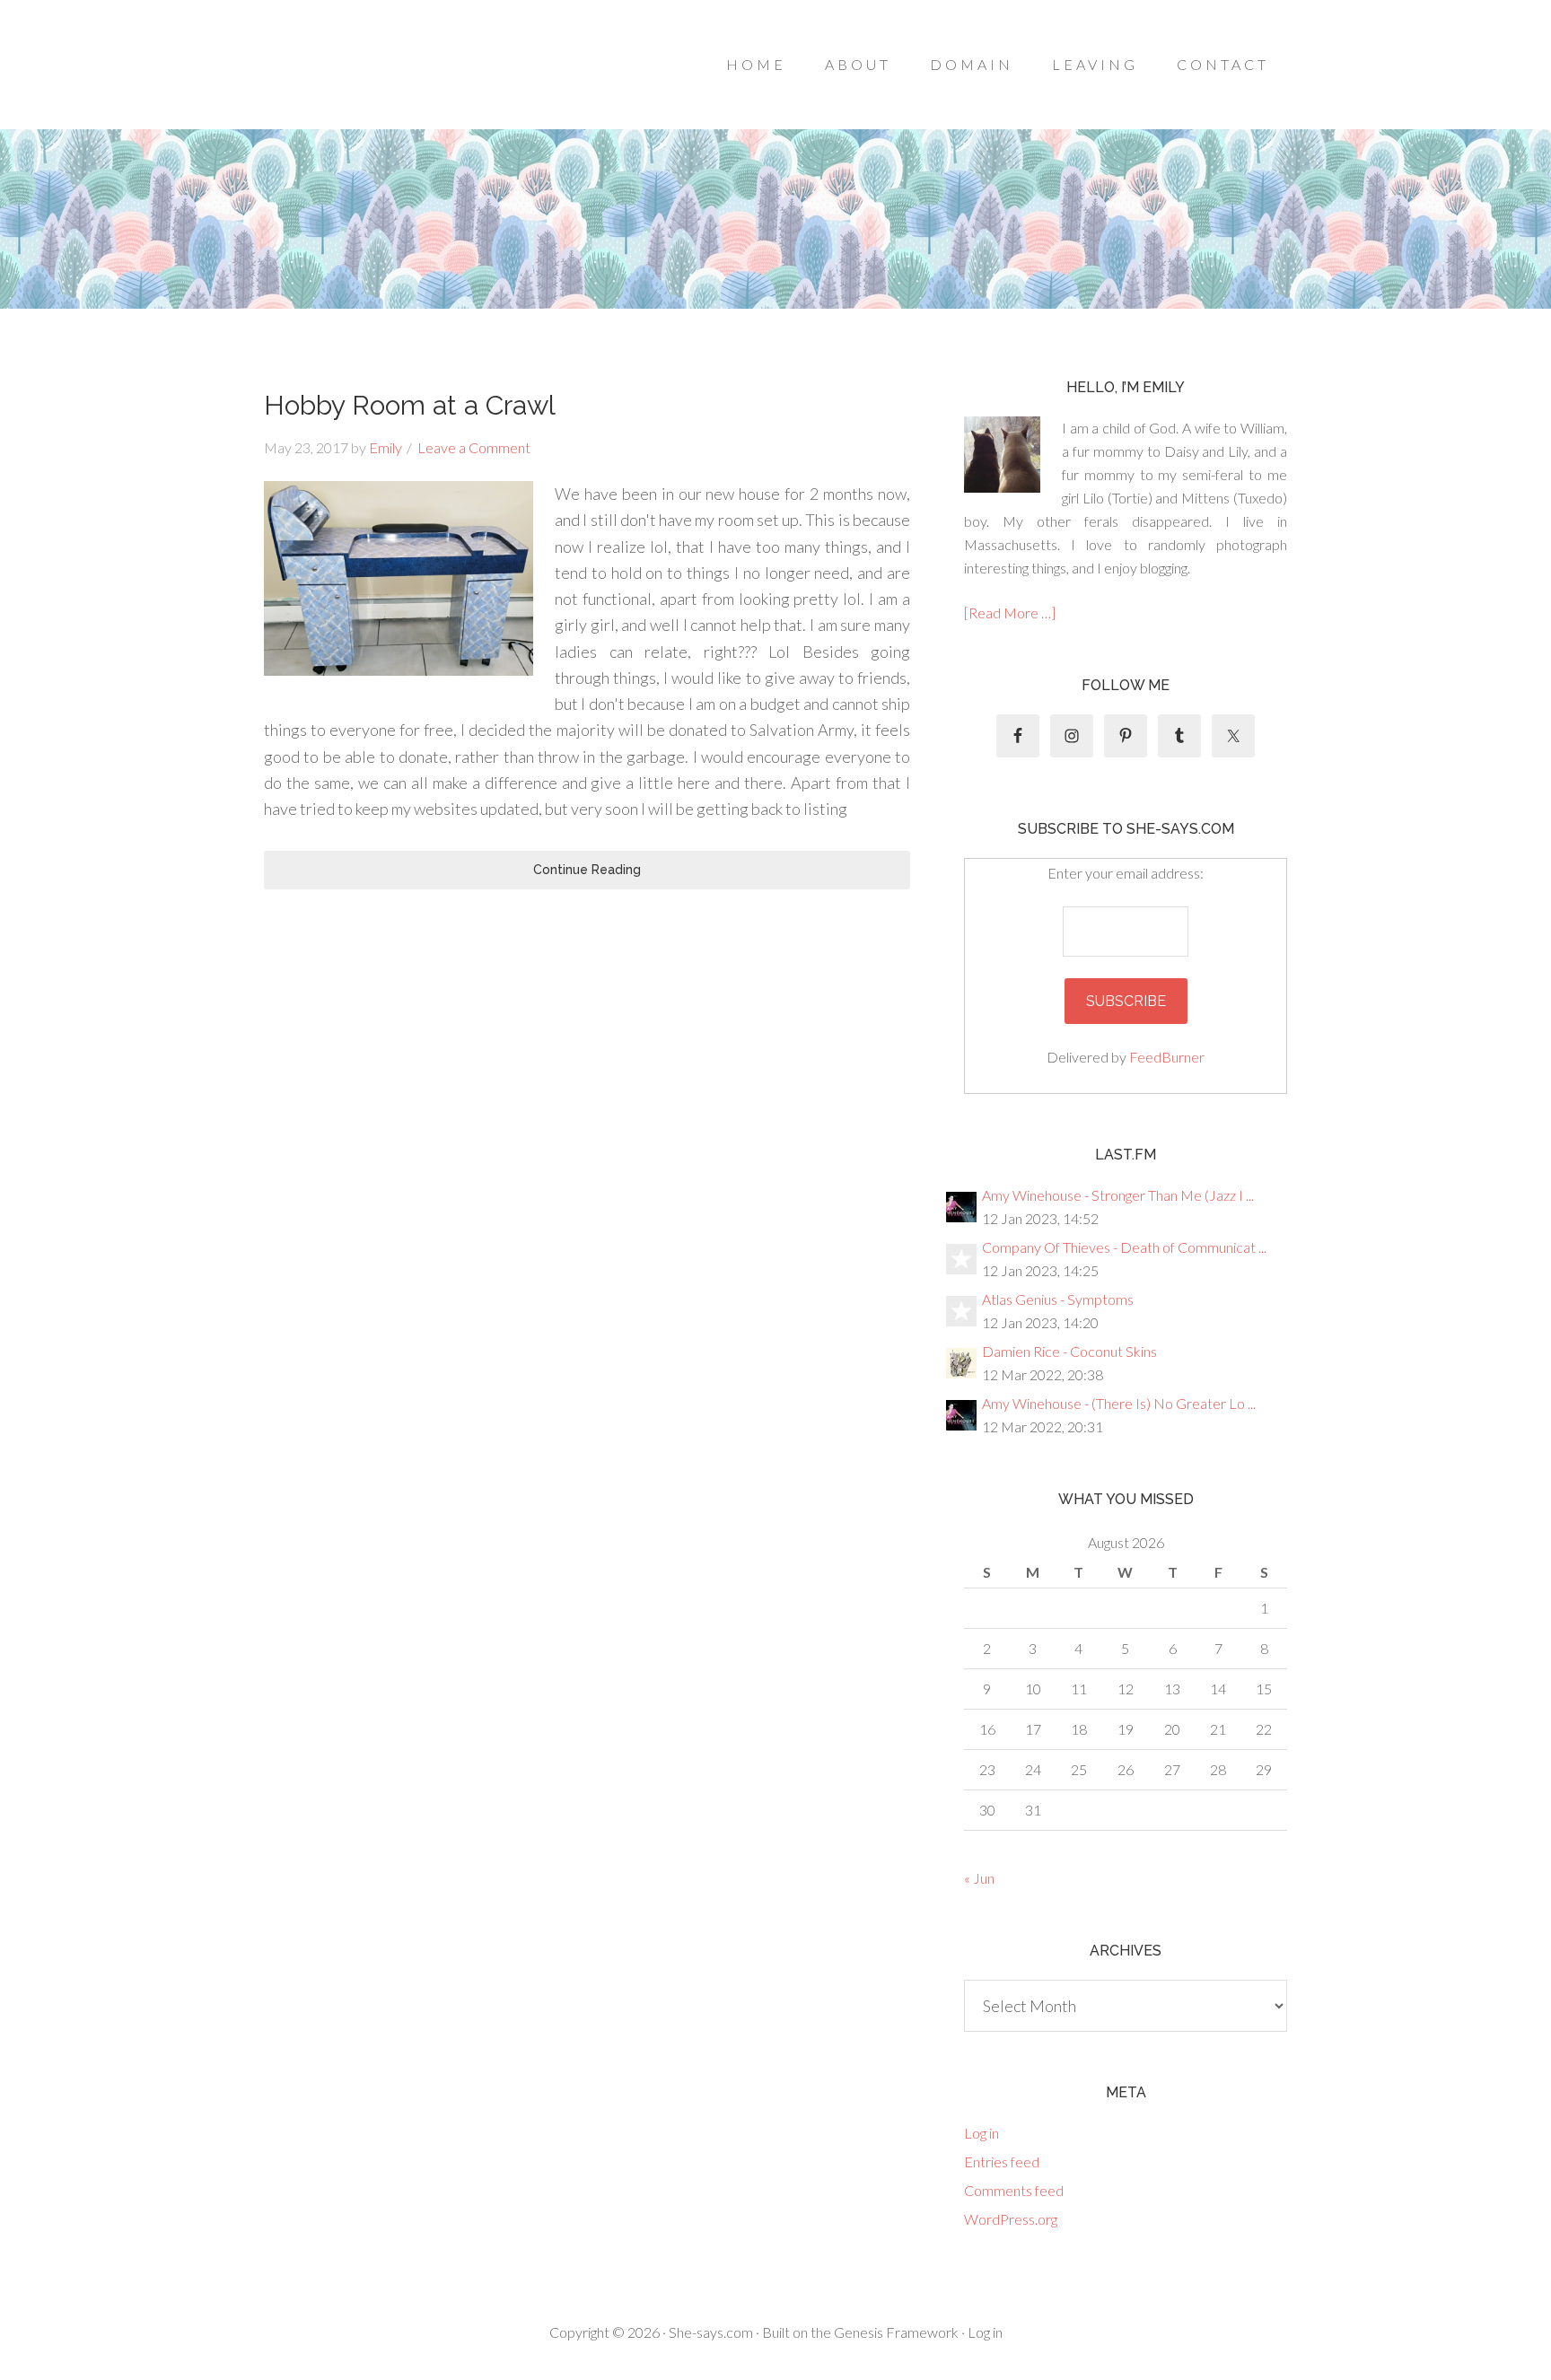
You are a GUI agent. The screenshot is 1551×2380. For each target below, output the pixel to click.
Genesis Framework (896, 2332)
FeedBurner (1167, 1057)
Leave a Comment (474, 447)
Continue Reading (587, 870)
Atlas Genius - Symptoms (1058, 1299)
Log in (981, 2133)
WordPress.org (1011, 2219)
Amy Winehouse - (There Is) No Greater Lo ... (1119, 1403)
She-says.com (711, 2332)
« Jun (979, 1878)
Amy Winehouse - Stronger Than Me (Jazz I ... (1118, 1195)
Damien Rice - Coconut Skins (1069, 1351)
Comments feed (1014, 2190)
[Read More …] (1010, 612)
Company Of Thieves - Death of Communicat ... (1124, 1247)
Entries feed (1002, 2161)
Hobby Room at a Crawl (410, 405)
